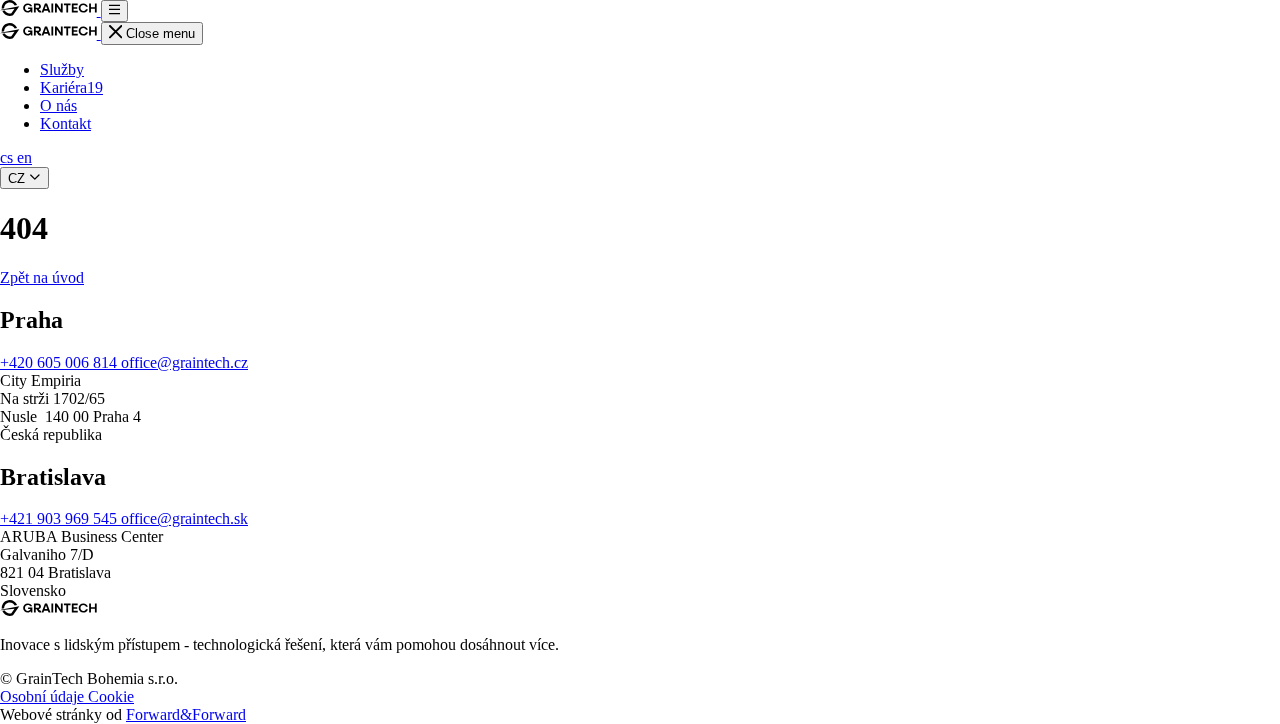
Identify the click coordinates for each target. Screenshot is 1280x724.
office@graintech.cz (184, 362)
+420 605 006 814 (60, 362)
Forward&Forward (186, 714)
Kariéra (71, 87)
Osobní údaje (44, 696)
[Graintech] (50, 10)
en (24, 157)
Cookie (111, 696)
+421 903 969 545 (60, 518)
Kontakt (65, 123)
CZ (18, 178)
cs (8, 157)
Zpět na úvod (42, 277)
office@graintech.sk (184, 518)
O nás (58, 105)
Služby (62, 69)
